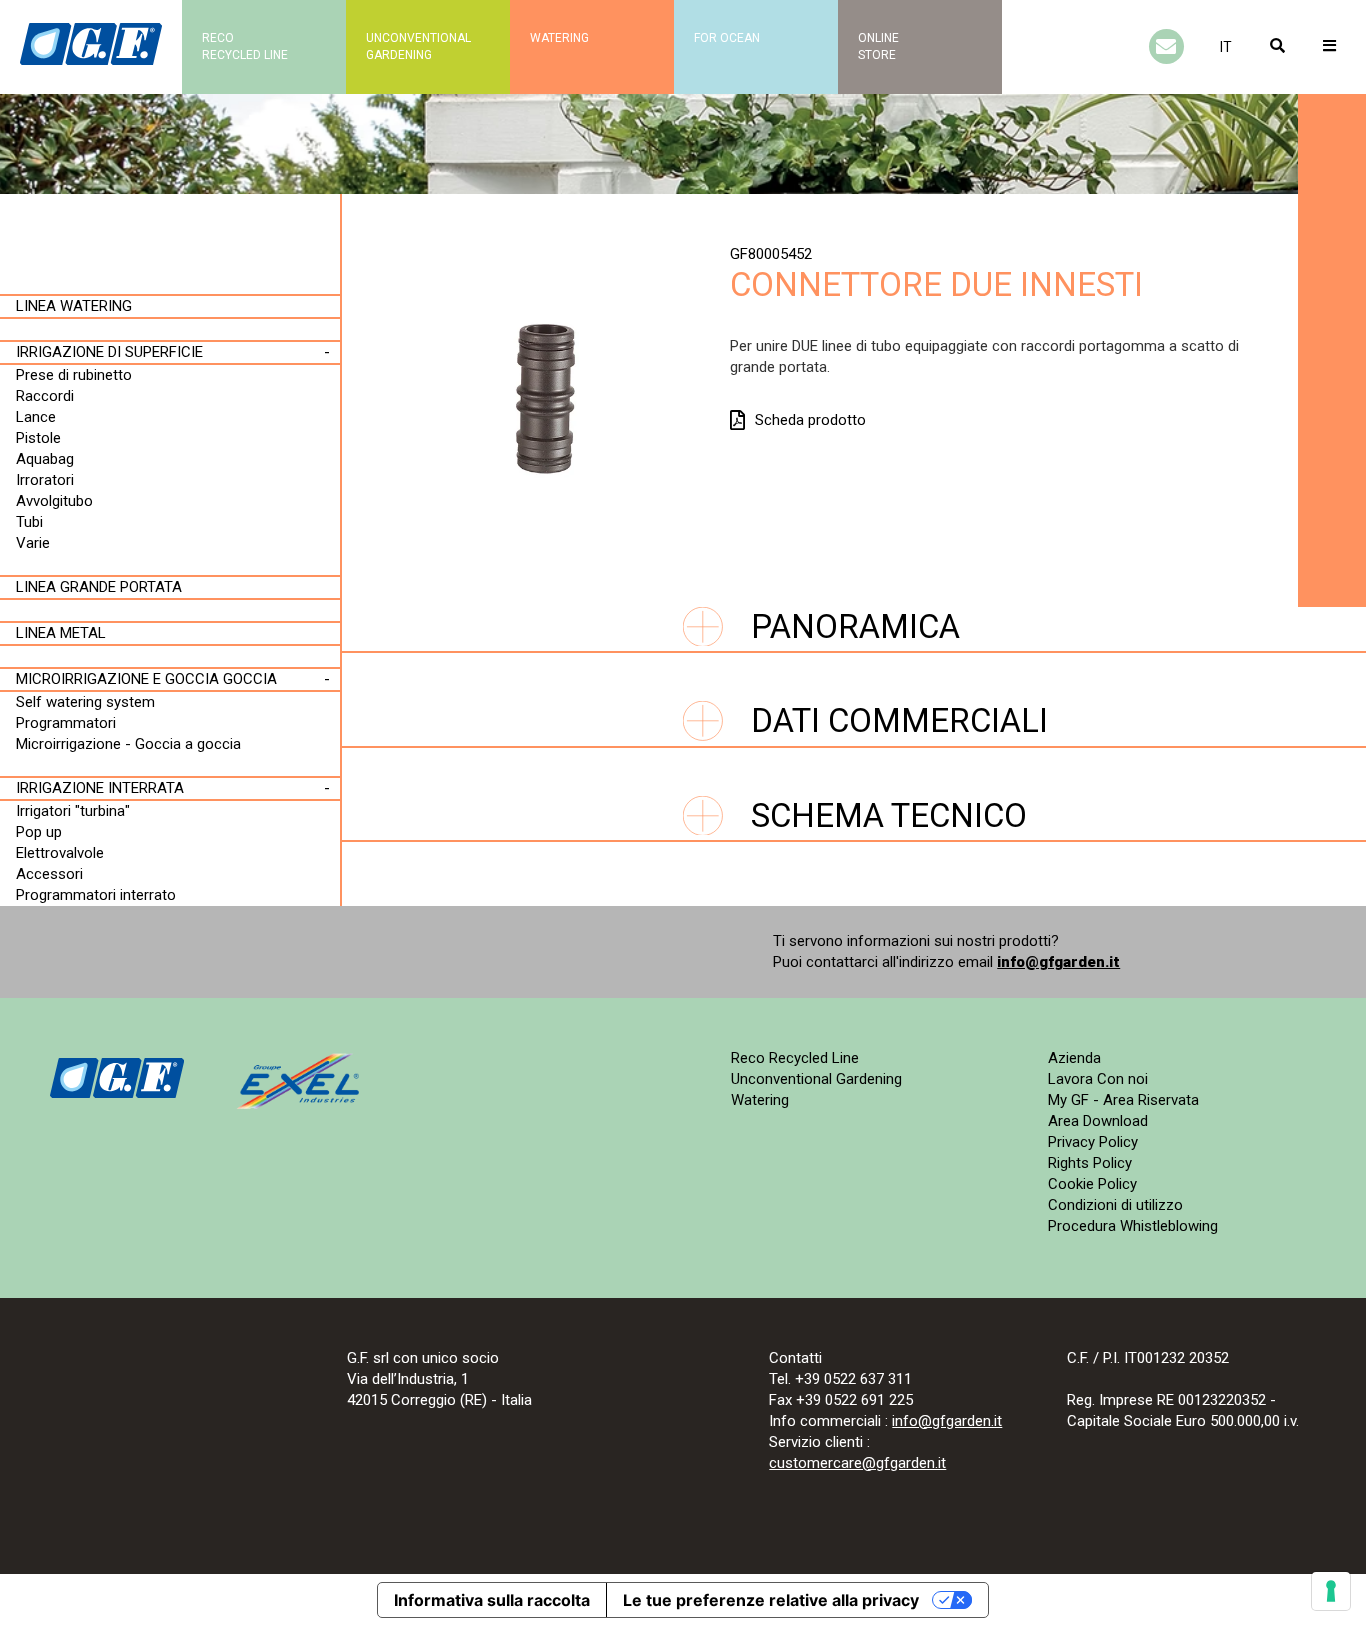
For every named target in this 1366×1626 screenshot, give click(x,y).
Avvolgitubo (54, 501)
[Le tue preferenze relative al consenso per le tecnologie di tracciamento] (1331, 1591)
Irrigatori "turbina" (73, 811)
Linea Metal (61, 633)
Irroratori (45, 480)
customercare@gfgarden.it (857, 1463)
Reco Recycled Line (795, 1058)
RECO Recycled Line (245, 46)
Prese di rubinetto (74, 375)
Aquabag (45, 459)
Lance (36, 417)
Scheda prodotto (810, 420)
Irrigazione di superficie (109, 352)
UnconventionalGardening (418, 46)
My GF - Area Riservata (1123, 1100)
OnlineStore (878, 46)
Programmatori (66, 723)
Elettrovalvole (60, 853)
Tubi (29, 522)
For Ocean (727, 38)
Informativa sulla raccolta (492, 1600)
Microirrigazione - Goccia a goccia (128, 744)
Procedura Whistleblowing (1133, 1226)
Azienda (1074, 1058)
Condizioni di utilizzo (1115, 1205)
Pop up (39, 832)
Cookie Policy (1092, 1184)
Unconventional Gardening (816, 1079)
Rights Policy (1090, 1163)
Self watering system (85, 702)
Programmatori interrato (96, 895)
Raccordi (45, 396)
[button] (1226, 47)
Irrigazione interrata (100, 788)
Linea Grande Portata (99, 587)
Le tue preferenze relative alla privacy (771, 1600)
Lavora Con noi (1098, 1079)
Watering (559, 38)
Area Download (1098, 1121)
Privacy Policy (1093, 1142)
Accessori (49, 874)
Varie (33, 543)
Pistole (38, 438)
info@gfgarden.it (1058, 962)
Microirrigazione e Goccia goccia (146, 679)
